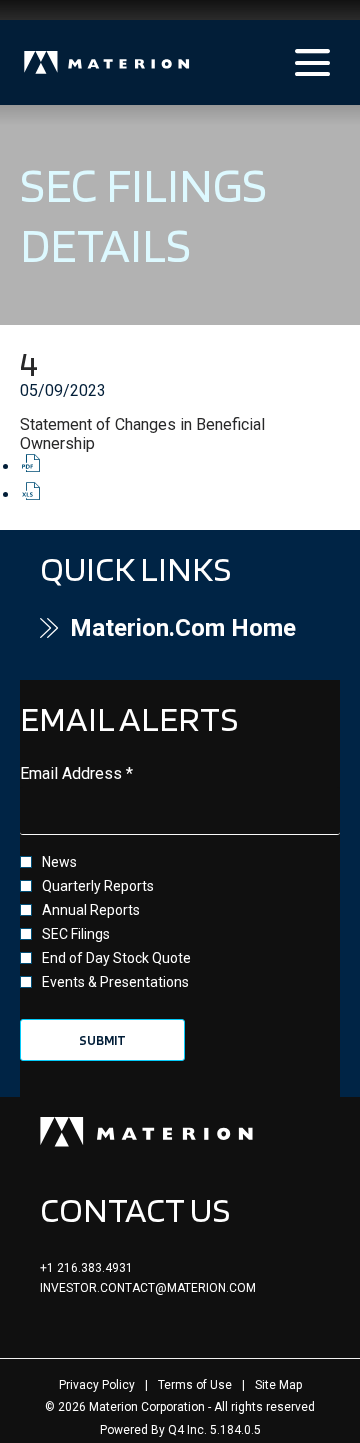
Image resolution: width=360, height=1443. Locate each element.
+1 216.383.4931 (86, 1268)
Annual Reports (91, 910)
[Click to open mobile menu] (312, 62)
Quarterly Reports (98, 886)
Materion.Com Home (195, 628)
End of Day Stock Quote (116, 958)
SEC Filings (76, 934)
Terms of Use (195, 1385)
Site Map (278, 1385)
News (59, 862)
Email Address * (107, 774)
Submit (102, 1040)
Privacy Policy (97, 1385)
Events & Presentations (115, 982)
